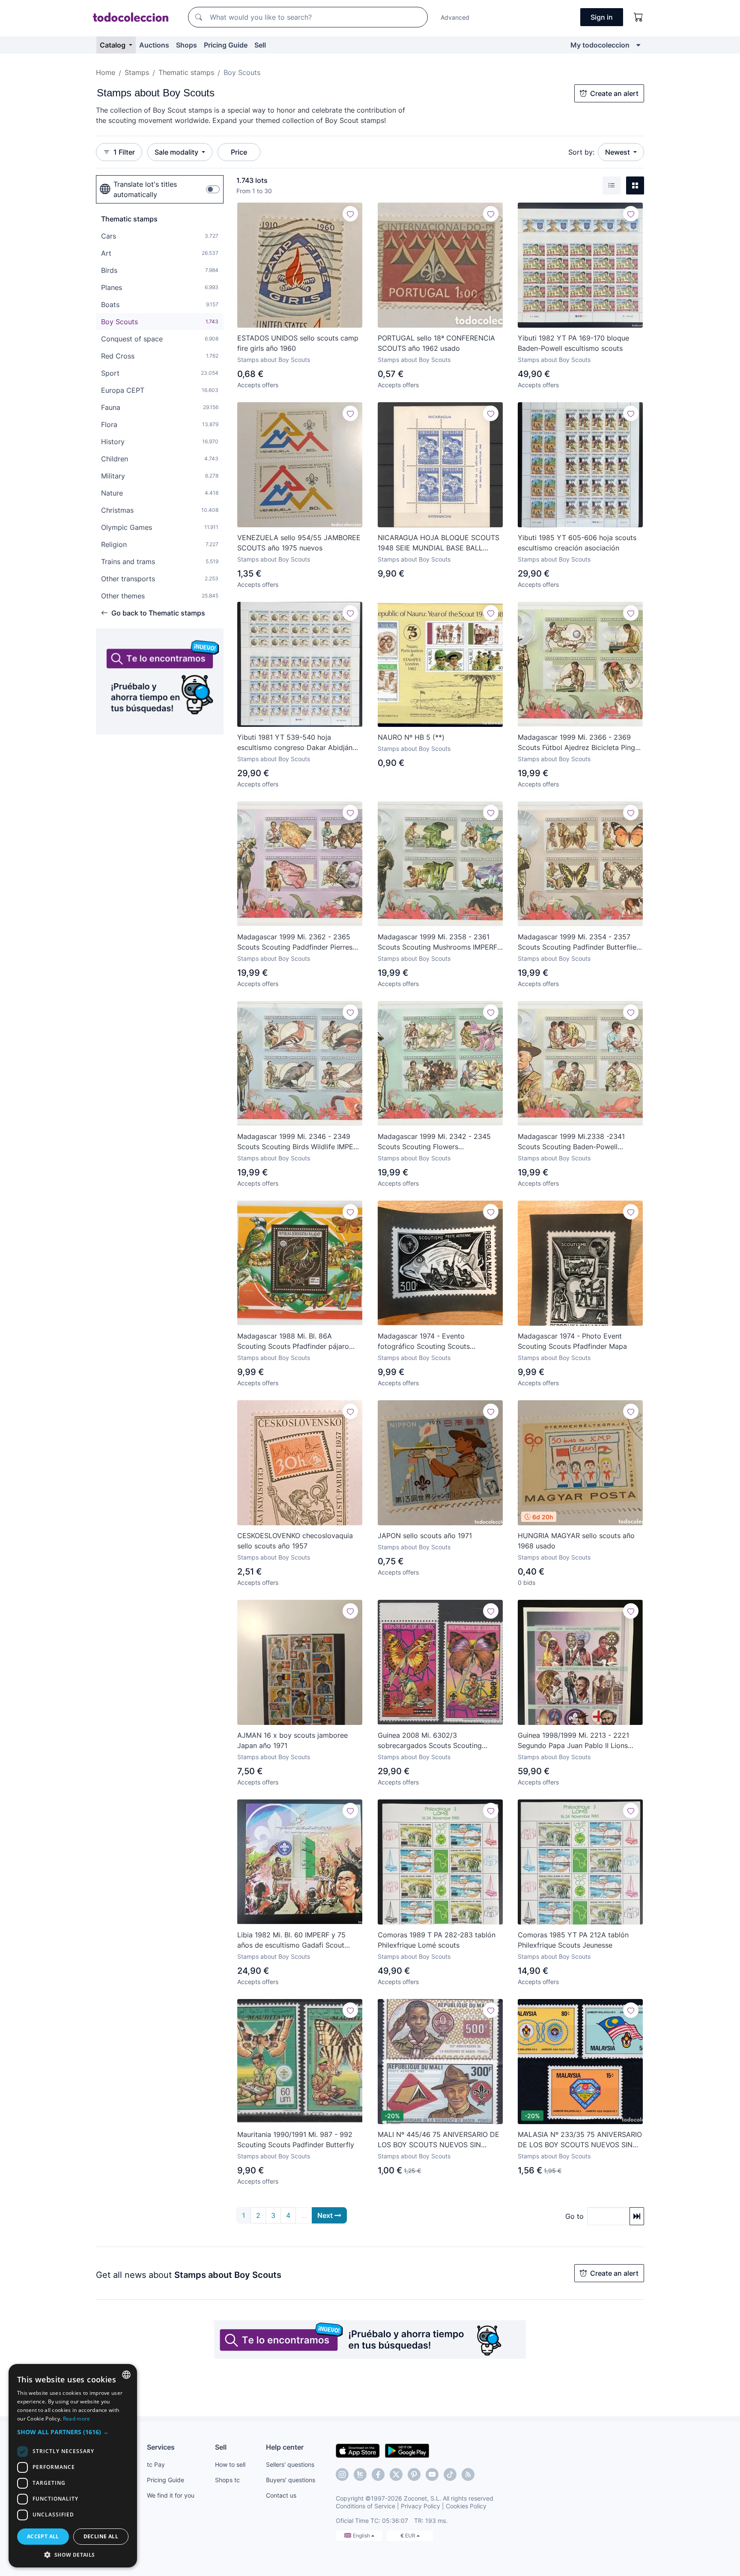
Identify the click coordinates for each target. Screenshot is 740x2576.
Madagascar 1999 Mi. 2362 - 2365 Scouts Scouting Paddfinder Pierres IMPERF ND (295, 942)
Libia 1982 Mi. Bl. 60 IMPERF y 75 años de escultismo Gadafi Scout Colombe (291, 1940)
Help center (285, 2447)
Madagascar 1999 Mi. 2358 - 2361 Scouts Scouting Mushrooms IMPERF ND (437, 942)
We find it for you (171, 2495)
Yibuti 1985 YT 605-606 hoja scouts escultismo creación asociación (577, 543)
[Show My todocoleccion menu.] (638, 45)
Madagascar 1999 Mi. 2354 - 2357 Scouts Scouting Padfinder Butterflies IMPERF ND (579, 942)
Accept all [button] (43, 2536)
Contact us (281, 2495)
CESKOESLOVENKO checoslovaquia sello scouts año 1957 (295, 1541)
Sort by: (581, 152)
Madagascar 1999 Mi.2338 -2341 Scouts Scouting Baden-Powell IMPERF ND (571, 1142)
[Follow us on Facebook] (378, 2474)
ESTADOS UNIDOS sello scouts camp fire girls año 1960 (298, 343)
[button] (73, 2432)
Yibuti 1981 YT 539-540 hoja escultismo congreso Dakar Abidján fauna (295, 743)
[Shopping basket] (639, 17)
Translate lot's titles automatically (145, 189)
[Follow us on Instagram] (342, 2474)
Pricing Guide (226, 45)
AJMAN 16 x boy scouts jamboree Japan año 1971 (292, 1740)
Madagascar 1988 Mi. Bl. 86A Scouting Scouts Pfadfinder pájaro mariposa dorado (293, 1342)
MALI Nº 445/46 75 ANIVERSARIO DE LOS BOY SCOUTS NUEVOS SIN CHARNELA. (439, 2140)
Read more (77, 2419)
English (362, 2536)
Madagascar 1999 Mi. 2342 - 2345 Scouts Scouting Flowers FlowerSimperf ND (434, 1142)
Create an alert (614, 93)
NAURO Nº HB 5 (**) (411, 737)
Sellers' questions (290, 2464)
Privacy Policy (421, 2506)
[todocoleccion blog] (468, 2474)
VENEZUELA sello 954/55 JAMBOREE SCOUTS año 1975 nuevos (299, 543)
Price (239, 152)
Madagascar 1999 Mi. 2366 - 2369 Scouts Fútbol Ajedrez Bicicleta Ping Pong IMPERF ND (576, 743)
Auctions (154, 45)
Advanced (455, 17)
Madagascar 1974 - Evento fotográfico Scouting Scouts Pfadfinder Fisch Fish (424, 1342)
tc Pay (156, 2464)
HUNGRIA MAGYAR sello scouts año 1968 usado (576, 1541)
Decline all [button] (101, 2536)
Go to (574, 2216)
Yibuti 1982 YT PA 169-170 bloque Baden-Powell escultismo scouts (573, 343)
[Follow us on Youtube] (432, 2474)
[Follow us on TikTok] (450, 2474)
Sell (260, 45)
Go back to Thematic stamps (158, 613)
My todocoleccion (600, 45)
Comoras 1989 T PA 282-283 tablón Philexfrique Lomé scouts (437, 1940)
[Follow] (350, 214)
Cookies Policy (466, 2506)
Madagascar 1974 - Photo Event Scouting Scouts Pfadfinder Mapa (572, 1341)
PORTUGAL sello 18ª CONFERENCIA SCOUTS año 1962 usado (436, 343)
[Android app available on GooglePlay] (407, 2450)
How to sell (230, 2464)
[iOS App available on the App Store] (358, 2450)
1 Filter (124, 152)
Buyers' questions (291, 2480)
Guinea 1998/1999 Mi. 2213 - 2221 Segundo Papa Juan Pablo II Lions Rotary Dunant (573, 1741)
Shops (186, 45)
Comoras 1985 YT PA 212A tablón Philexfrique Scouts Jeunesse (573, 1940)
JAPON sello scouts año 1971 (425, 1536)
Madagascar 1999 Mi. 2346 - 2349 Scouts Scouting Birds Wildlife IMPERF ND (299, 1142)
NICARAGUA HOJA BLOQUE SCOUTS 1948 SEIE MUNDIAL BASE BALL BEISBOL (439, 543)
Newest (618, 152)
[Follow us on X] (396, 2474)
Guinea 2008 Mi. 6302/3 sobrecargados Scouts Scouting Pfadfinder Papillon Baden (430, 1741)
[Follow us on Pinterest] (414, 2474)
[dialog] (73, 2466)
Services (161, 2447)
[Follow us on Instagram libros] (360, 2474)
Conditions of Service (366, 2506)
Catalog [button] (113, 45)
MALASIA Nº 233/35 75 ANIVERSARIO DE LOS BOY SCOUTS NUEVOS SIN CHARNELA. (580, 2140)
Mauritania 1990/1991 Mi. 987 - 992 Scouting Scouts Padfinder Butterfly (296, 2140)
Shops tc (227, 2480)
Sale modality (177, 152)
